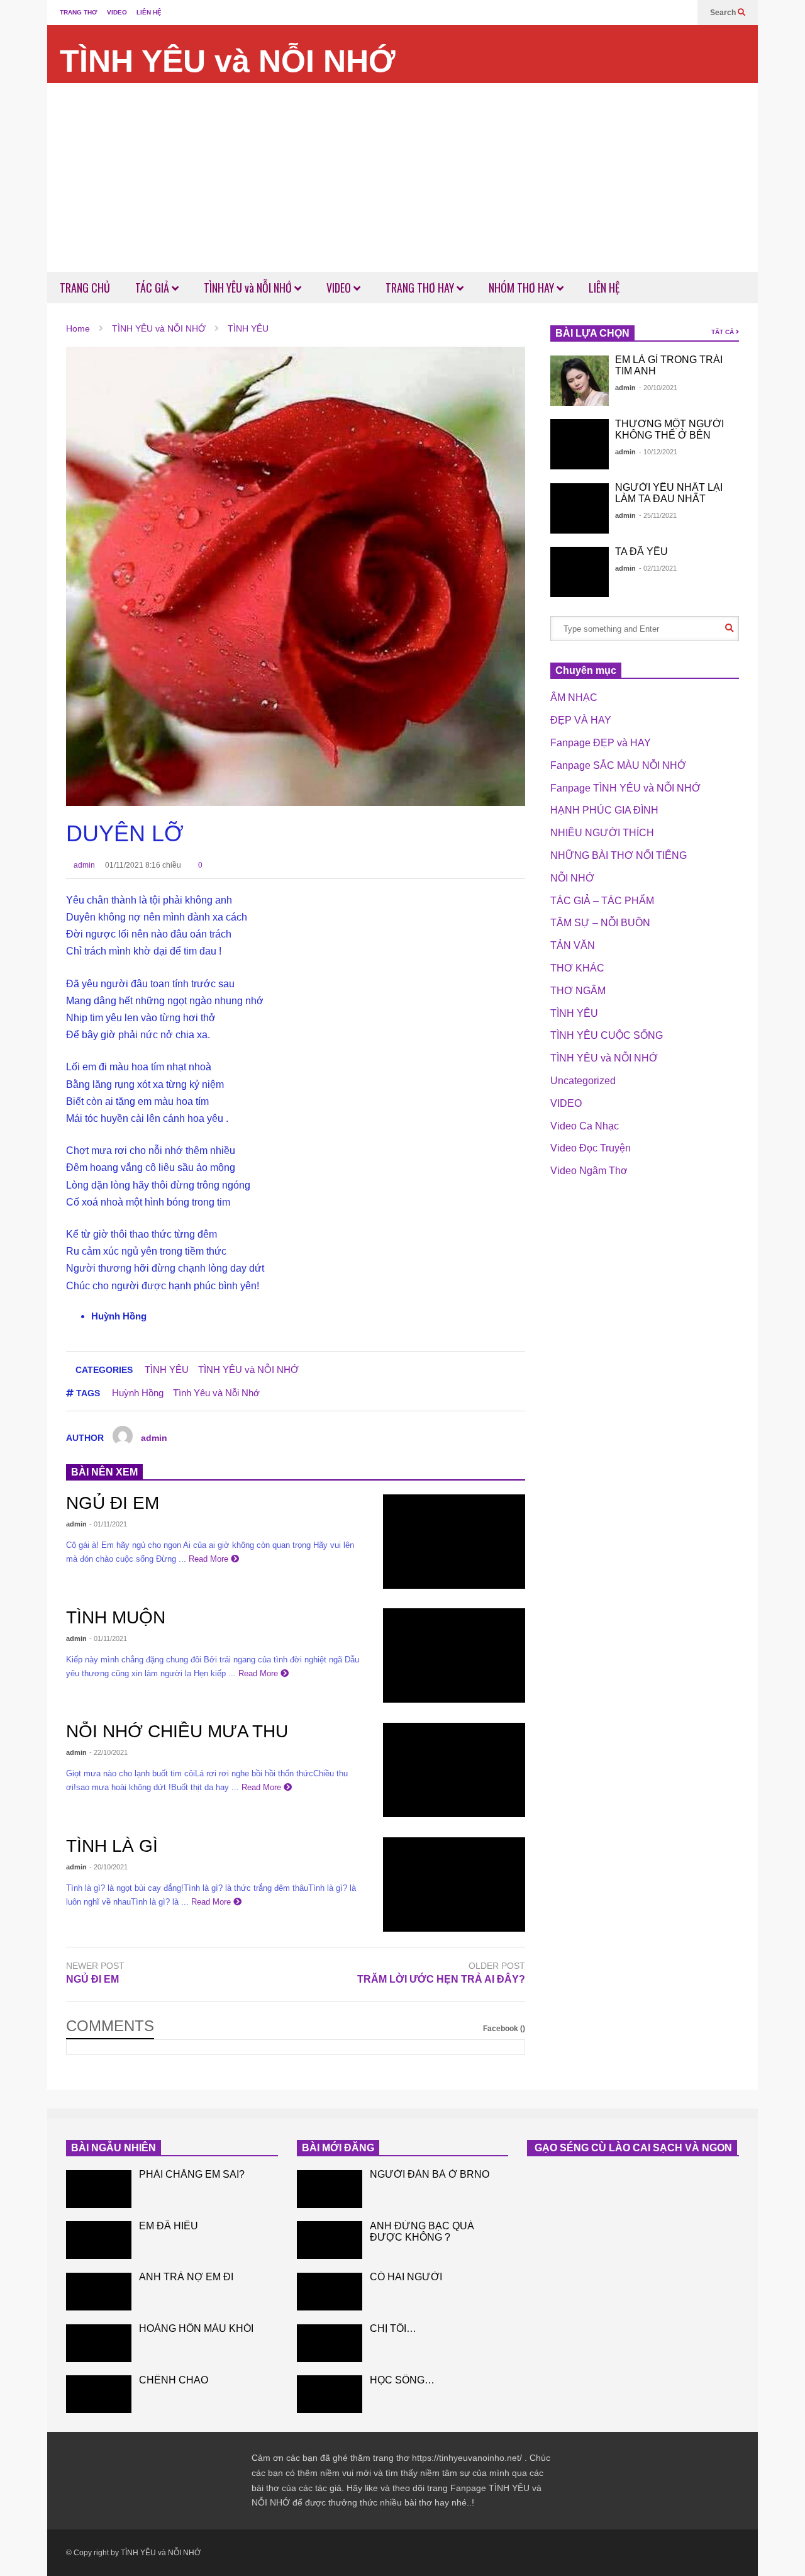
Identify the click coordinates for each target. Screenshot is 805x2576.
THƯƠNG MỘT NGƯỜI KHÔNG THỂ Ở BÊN (669, 429)
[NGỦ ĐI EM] (454, 1542)
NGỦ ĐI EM (113, 1503)
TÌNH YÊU (167, 1369)
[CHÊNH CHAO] (99, 2394)
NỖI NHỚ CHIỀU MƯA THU (177, 1731)
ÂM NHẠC (574, 697)
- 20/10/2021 (108, 1867)
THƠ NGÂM (578, 991)
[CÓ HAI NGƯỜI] (330, 2292)
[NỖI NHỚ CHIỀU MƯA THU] (454, 1770)
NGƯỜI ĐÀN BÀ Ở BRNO (430, 2174)
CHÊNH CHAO (174, 2380)
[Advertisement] (402, 177)
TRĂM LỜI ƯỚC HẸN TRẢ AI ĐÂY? (441, 1979)
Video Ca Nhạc (585, 1126)
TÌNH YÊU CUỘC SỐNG (607, 1035)
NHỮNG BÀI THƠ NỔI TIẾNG (619, 855)
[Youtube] (682, 13)
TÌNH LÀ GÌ (112, 1846)
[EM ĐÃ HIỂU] (99, 2240)
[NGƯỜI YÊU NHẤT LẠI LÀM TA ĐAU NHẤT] (580, 508)
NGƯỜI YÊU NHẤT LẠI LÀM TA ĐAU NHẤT (669, 493)
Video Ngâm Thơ (589, 1171)
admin (83, 865)
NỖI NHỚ (572, 878)
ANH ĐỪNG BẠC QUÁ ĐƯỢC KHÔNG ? (422, 2232)
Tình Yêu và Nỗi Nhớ (216, 1393)
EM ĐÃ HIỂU (169, 2226)
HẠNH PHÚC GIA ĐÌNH (604, 810)
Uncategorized (583, 1081)
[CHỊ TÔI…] (330, 2343)
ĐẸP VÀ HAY (581, 720)
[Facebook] (662, 13)
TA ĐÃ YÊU (641, 552)
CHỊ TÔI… (393, 2328)
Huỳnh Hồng (138, 1393)
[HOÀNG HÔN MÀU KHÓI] (99, 2343)
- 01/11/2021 (108, 1524)
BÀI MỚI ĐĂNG (338, 2148)
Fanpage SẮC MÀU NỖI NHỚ (618, 765)
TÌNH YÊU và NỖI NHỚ (228, 61)
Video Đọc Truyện (591, 1148)
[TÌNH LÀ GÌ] (454, 1884)
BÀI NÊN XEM (104, 1472)
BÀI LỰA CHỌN (592, 333)
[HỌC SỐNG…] (330, 2394)
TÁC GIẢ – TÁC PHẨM (602, 901)
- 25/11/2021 (658, 515)
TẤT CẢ (724, 332)
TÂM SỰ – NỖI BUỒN (600, 923)
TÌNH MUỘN (116, 1617)
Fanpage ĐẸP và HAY (601, 743)
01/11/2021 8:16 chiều (143, 865)
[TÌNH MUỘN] (454, 1655)
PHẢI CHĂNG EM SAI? (192, 2174)
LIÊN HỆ (149, 12)
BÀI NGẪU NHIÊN (114, 2148)
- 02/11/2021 (658, 568)
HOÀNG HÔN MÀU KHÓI (196, 2328)
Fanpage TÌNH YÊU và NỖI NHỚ (625, 788)
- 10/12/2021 (658, 452)
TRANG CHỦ (85, 288)
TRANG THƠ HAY (421, 288)
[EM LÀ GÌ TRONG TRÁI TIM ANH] (580, 381)
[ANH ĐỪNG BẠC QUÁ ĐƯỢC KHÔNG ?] (330, 2240)
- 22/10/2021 (108, 1752)
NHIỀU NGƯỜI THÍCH (602, 833)
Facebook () (504, 2029)
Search (724, 13)
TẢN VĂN (573, 945)
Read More (210, 1559)
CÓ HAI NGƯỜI (406, 2277)
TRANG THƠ (79, 12)
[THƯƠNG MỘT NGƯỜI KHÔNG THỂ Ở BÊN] (580, 444)
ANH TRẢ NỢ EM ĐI (186, 2277)
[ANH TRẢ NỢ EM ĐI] (99, 2292)
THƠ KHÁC (577, 968)
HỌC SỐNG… (402, 2380)
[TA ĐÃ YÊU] (580, 572)
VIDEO (117, 12)
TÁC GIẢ (153, 288)
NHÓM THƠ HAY (523, 288)
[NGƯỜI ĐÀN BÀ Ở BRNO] (330, 2189)
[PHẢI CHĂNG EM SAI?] (99, 2189)
